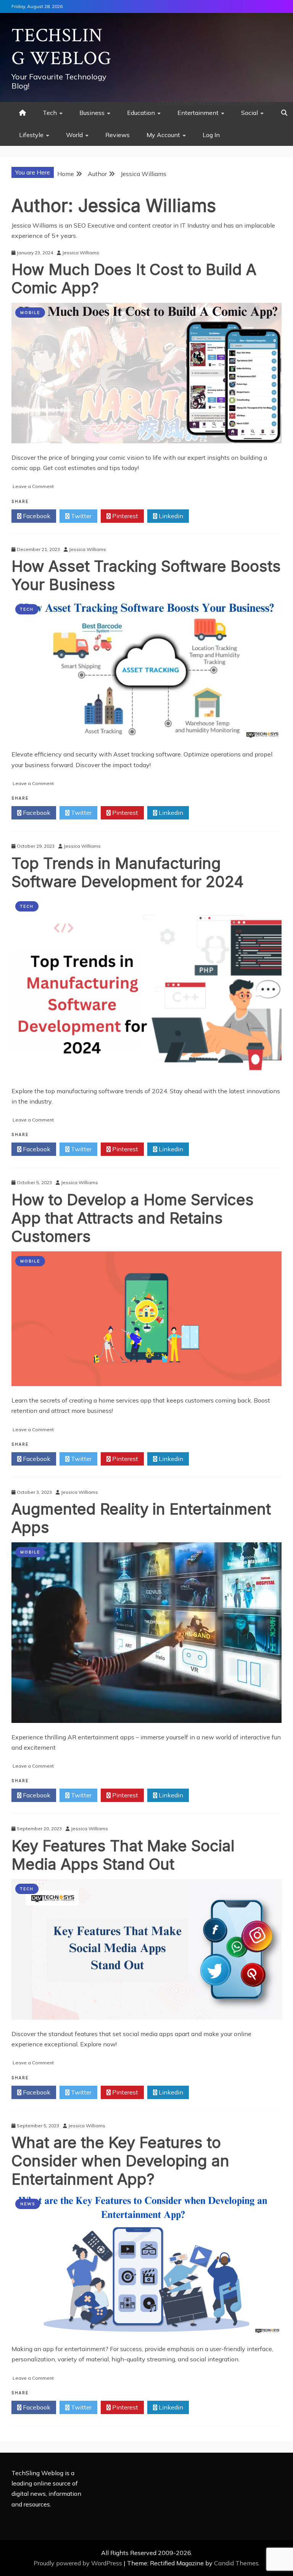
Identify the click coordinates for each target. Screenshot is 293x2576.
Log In (211, 135)
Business (92, 113)
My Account (163, 135)
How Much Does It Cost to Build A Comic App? (134, 279)
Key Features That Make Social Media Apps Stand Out (123, 1855)
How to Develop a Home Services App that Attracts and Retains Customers (133, 1218)
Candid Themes (236, 2563)
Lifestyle (31, 135)
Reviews (118, 135)
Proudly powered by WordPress (79, 2563)
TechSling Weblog (61, 47)
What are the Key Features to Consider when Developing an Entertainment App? (120, 2161)
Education (141, 113)
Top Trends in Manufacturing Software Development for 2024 (128, 872)
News (28, 2204)
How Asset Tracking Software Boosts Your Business (146, 575)
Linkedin (170, 516)
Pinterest (124, 516)
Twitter (80, 516)
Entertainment (198, 113)
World (74, 135)
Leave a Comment (33, 486)
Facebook (36, 516)
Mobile (30, 313)
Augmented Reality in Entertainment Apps (141, 1518)
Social (250, 113)
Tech (50, 113)
